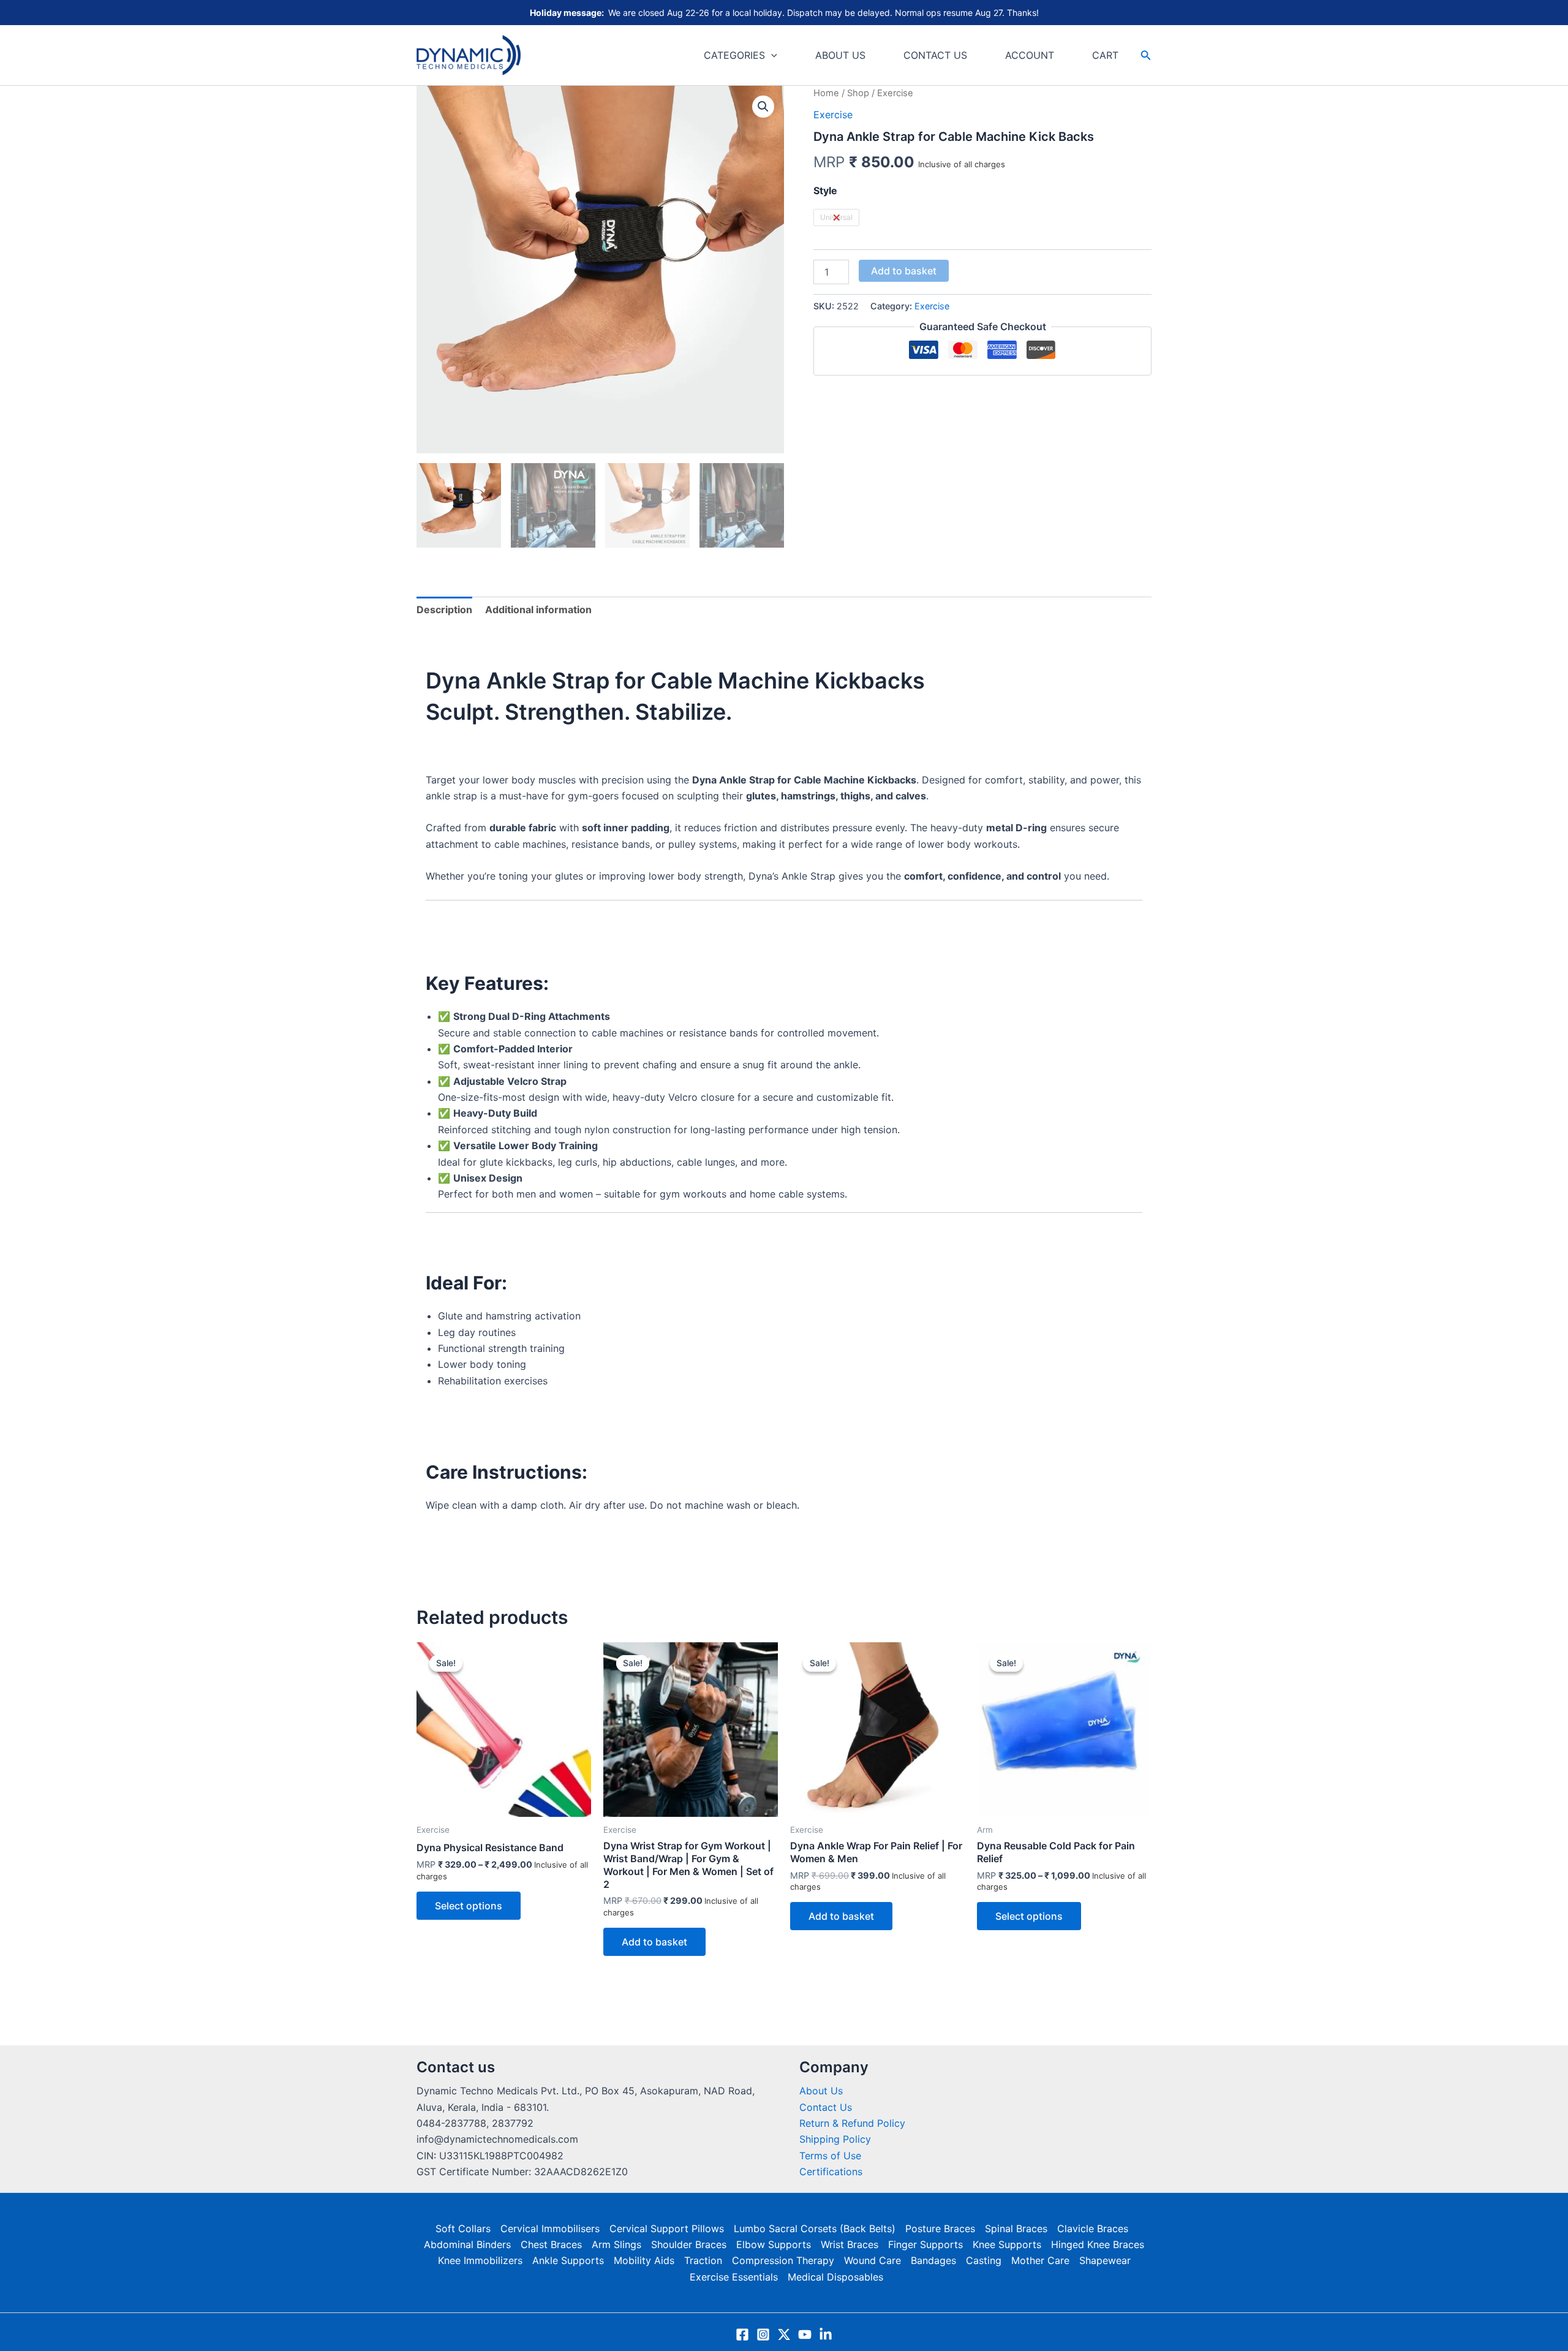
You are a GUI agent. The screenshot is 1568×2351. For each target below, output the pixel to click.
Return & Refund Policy (852, 2123)
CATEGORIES (734, 55)
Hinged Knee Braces (1098, 2244)
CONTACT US (935, 55)
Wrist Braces (850, 2244)
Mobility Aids (644, 2260)
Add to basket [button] (654, 1942)
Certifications (831, 2172)
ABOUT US (840, 55)
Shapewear (1105, 2260)
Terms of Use (830, 2156)
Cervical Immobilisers (550, 2228)
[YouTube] (805, 2334)
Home (826, 93)
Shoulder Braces (689, 2244)
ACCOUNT (1030, 55)
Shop (858, 93)
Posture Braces (940, 2228)
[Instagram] (763, 2334)
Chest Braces (551, 2244)
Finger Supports (925, 2244)
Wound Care (873, 2260)
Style (825, 191)
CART (1105, 55)
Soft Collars (463, 2228)
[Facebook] (742, 2334)
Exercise (833, 115)
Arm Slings (616, 2244)
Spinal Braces (1016, 2228)
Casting (984, 2260)
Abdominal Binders (467, 2244)
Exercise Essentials (734, 2277)
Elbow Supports (774, 2244)
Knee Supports (1007, 2244)
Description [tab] (444, 609)
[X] (784, 2334)
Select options (469, 1906)
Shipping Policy (835, 2139)
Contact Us (826, 2107)
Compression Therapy (783, 2260)
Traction (703, 2260)
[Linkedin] (826, 2334)
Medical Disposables (835, 2277)
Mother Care (1040, 2260)
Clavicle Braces (1093, 2228)
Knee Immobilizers (480, 2260)
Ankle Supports (568, 2260)
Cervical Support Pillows (667, 2228)
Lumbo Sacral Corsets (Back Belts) (815, 2228)
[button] (771, 55)
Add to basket (904, 271)
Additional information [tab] (538, 609)
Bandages (933, 2260)
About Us (821, 2091)
